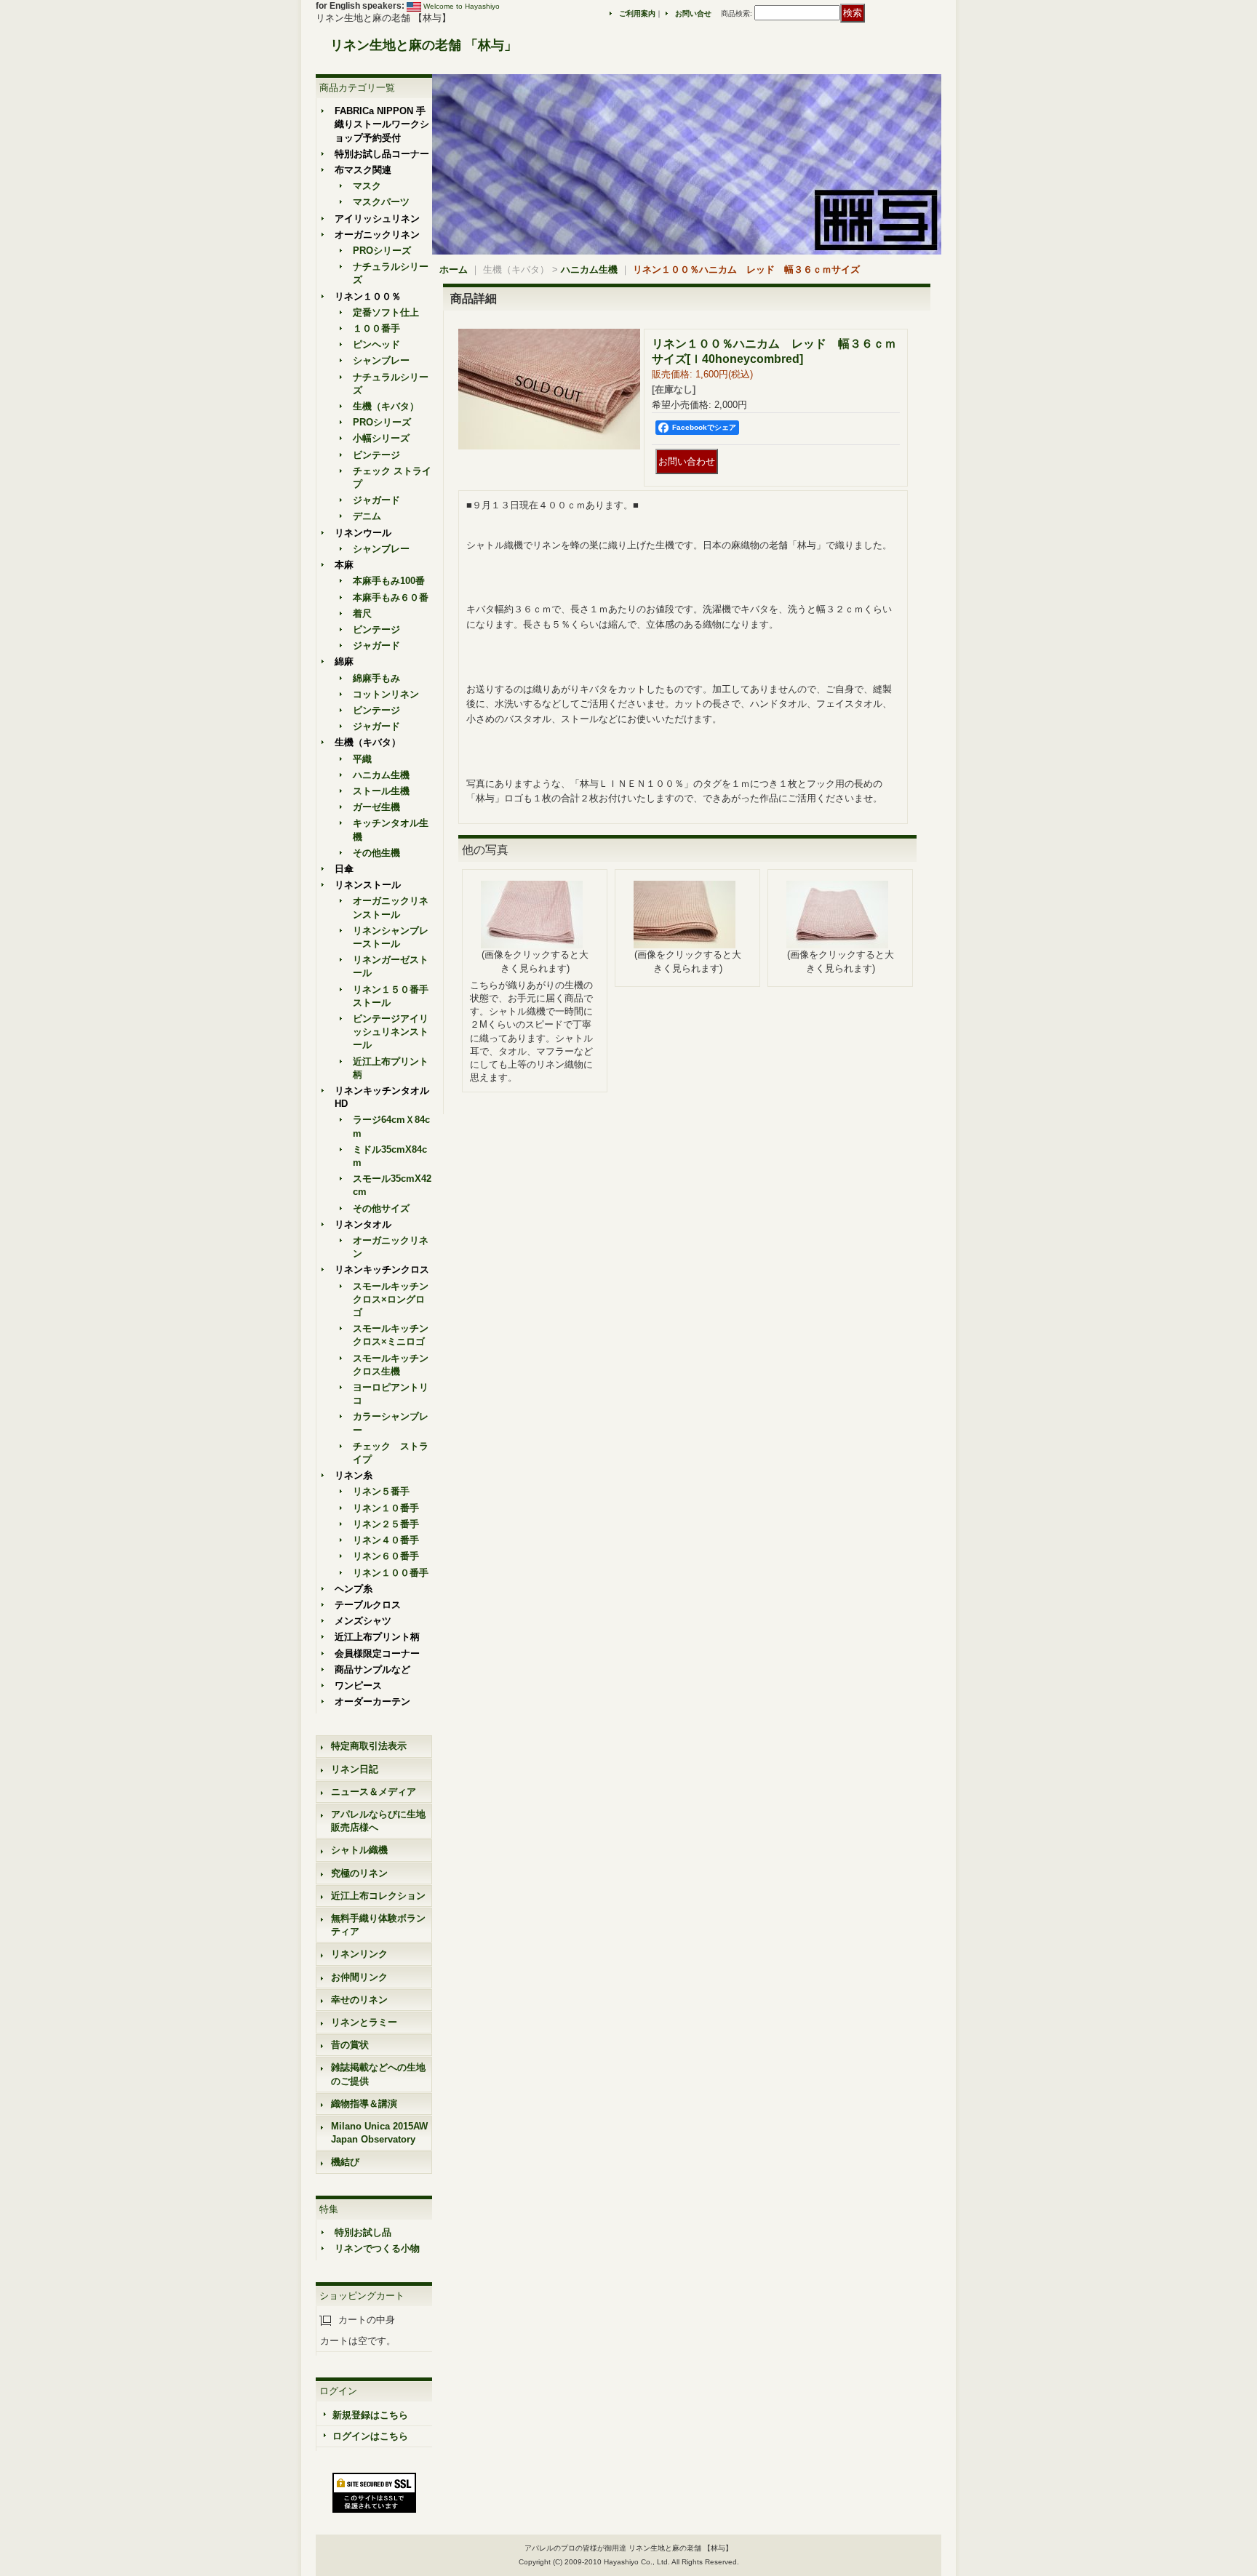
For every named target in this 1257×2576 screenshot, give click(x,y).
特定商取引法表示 (369, 1746)
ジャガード (376, 500)
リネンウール (363, 533)
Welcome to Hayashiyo (462, 6)
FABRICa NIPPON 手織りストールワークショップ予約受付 (382, 124)
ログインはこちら (370, 2436)
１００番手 (376, 328)
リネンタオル (363, 1224)
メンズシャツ (363, 1621)
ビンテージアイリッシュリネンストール (391, 1032)
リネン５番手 (381, 1491)
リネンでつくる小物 (377, 2248)
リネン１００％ (368, 296)
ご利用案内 (637, 13)
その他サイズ (381, 1208)
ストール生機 (381, 791)
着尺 (362, 613)
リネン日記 (355, 1769)
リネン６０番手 (386, 1556)
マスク (367, 186)
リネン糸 (354, 1475)
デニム (367, 516)
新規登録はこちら (370, 2415)
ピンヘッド (376, 344)
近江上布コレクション (378, 1896)
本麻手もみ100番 (389, 581)
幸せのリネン (359, 2000)
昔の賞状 (350, 2045)
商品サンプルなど (372, 1669)
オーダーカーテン (372, 1701)
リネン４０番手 (386, 1540)
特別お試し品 (363, 2232)
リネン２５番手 (386, 1524)
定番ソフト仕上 (386, 312)
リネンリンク (359, 1954)
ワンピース (358, 1685)
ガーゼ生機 (376, 807)
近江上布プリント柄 (377, 1637)
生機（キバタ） (386, 406)
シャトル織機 (359, 1850)
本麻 (344, 565)
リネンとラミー (364, 2022)
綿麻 (344, 661)
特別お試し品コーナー (382, 154)
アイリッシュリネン (377, 219)
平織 (362, 759)
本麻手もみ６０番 (391, 597)
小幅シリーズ (381, 438)
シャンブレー (381, 360)
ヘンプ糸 (354, 1589)
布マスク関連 (363, 170)
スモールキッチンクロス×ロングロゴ (391, 1299)
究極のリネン (359, 1873)
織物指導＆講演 (364, 2104)
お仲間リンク (359, 1977)
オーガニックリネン (377, 235)
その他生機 (376, 853)
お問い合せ (693, 13)
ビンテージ (376, 455)
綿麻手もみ (376, 678)
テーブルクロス (368, 1605)
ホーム (454, 269)
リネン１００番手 (391, 1573)
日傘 (344, 869)
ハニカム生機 (381, 775)
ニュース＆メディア (374, 1792)
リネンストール (368, 885)
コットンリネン (386, 694)
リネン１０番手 (386, 1508)
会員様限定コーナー (377, 1653)
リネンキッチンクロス (382, 1269)
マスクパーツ (381, 202)
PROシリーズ (382, 251)
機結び (345, 2162)
